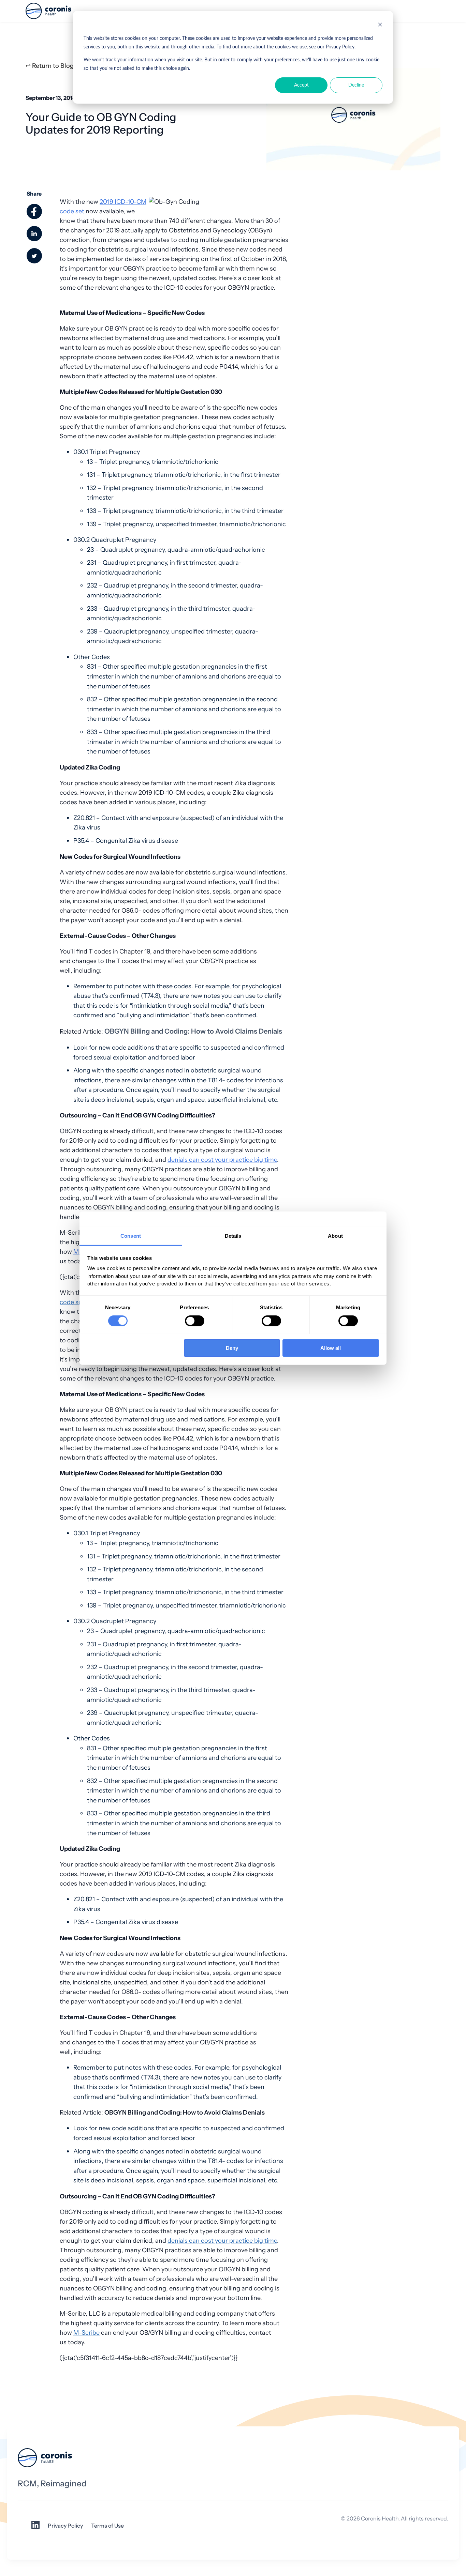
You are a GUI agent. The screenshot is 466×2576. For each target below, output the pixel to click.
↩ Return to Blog (50, 66)
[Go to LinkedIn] (35, 2527)
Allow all (331, 1348)
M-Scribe (86, 2333)
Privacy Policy (65, 2526)
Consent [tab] (131, 1236)
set (81, 211)
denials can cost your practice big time (222, 1160)
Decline (356, 85)
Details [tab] (233, 1236)
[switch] (195, 1321)
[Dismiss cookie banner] (380, 26)
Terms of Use (107, 2526)
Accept (301, 85)
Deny (232, 1348)
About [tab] (335, 1236)
